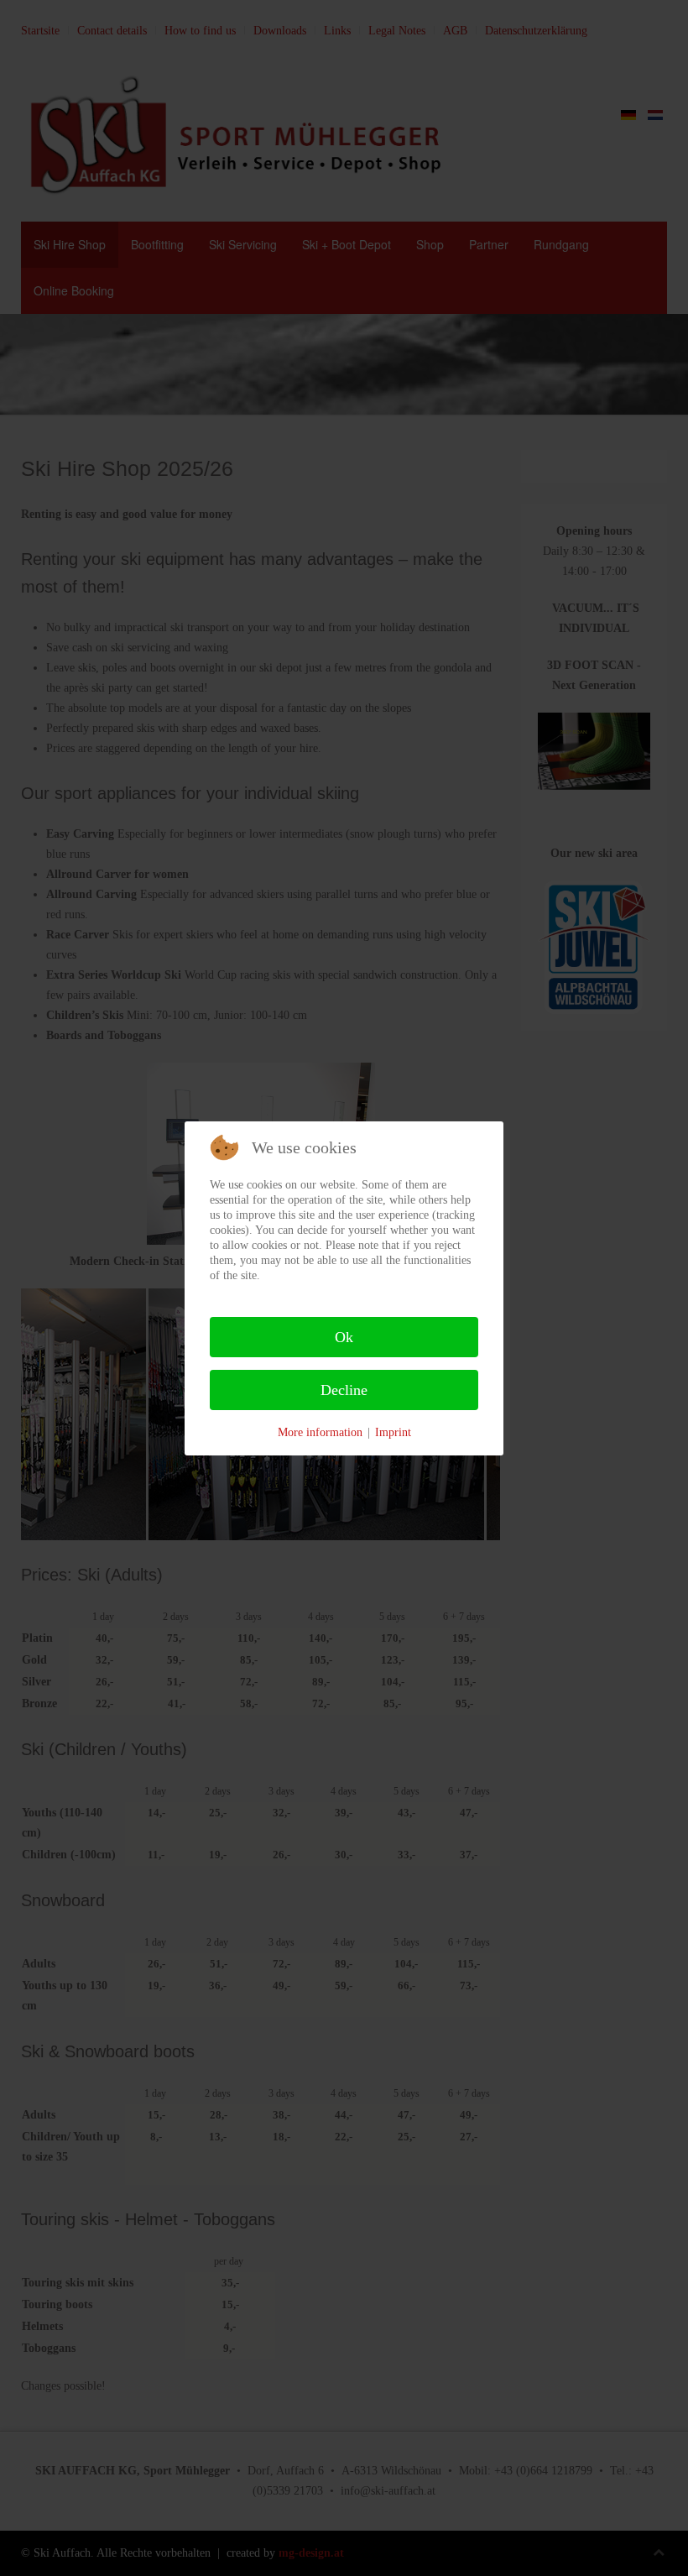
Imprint (393, 1432)
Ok (344, 1337)
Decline (344, 1390)
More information (320, 1432)
